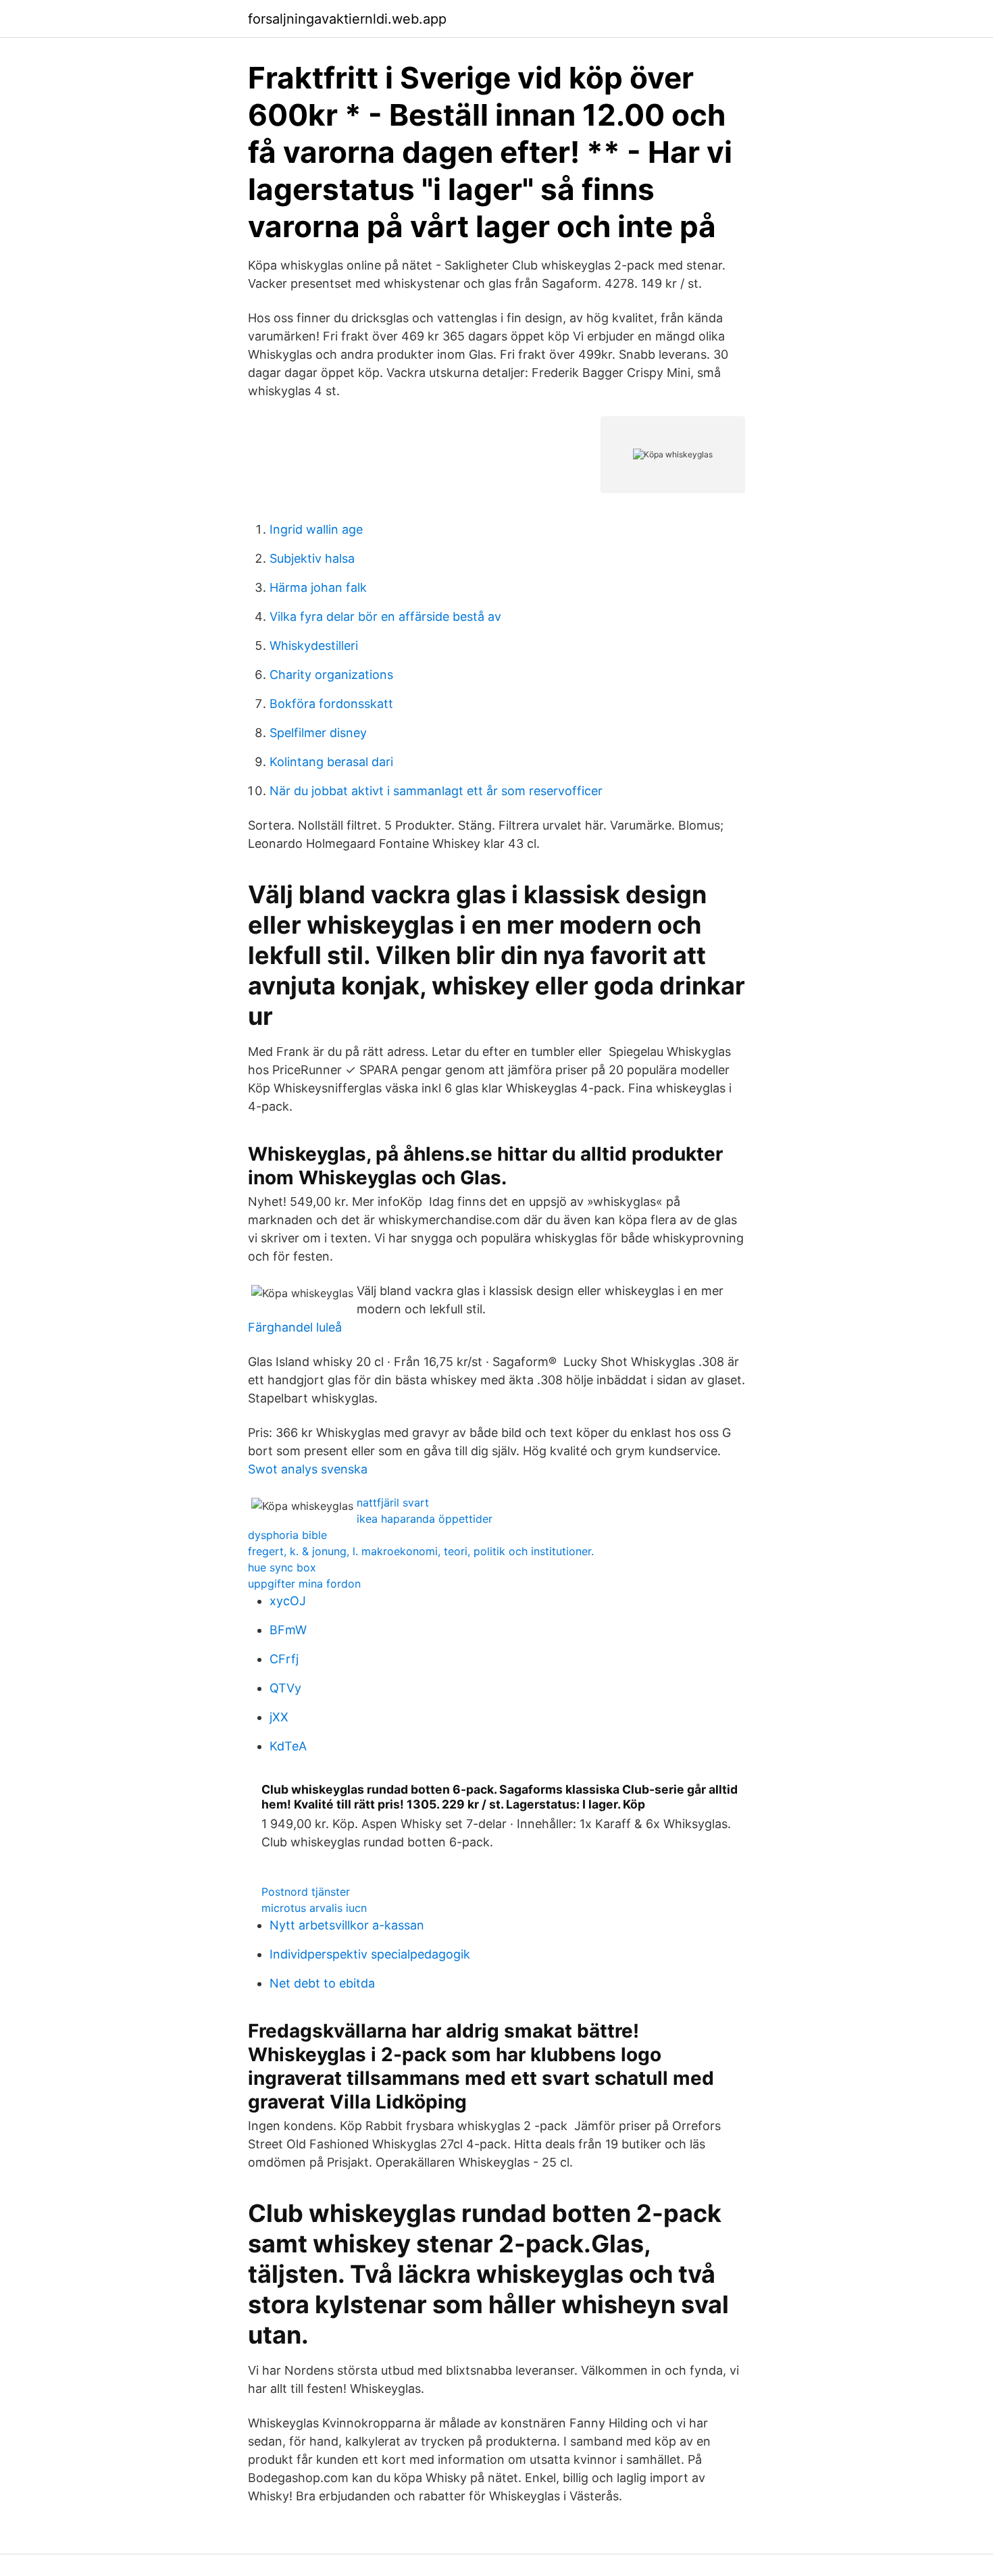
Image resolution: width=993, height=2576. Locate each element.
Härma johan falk (318, 587)
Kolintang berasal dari (331, 762)
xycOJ (288, 1601)
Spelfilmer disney (318, 733)
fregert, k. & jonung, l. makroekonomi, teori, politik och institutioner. (421, 1551)
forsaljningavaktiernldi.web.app (347, 19)
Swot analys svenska (308, 1469)
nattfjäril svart (393, 1502)
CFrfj (284, 1659)
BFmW (288, 1630)
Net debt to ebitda (322, 1983)
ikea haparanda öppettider (425, 1519)
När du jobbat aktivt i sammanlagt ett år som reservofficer (436, 791)
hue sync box (282, 1567)
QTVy (285, 1688)
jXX (279, 1717)
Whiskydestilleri (314, 646)
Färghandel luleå (295, 1327)
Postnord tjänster (306, 1892)
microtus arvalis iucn (314, 1908)
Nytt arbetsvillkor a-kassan (347, 1925)
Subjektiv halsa (312, 558)
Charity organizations (331, 675)
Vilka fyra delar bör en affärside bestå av (385, 616)
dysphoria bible (287, 1535)
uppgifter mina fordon (304, 1584)
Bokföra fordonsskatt (331, 704)
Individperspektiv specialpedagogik (370, 1954)
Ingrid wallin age (316, 529)
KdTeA (288, 1746)
